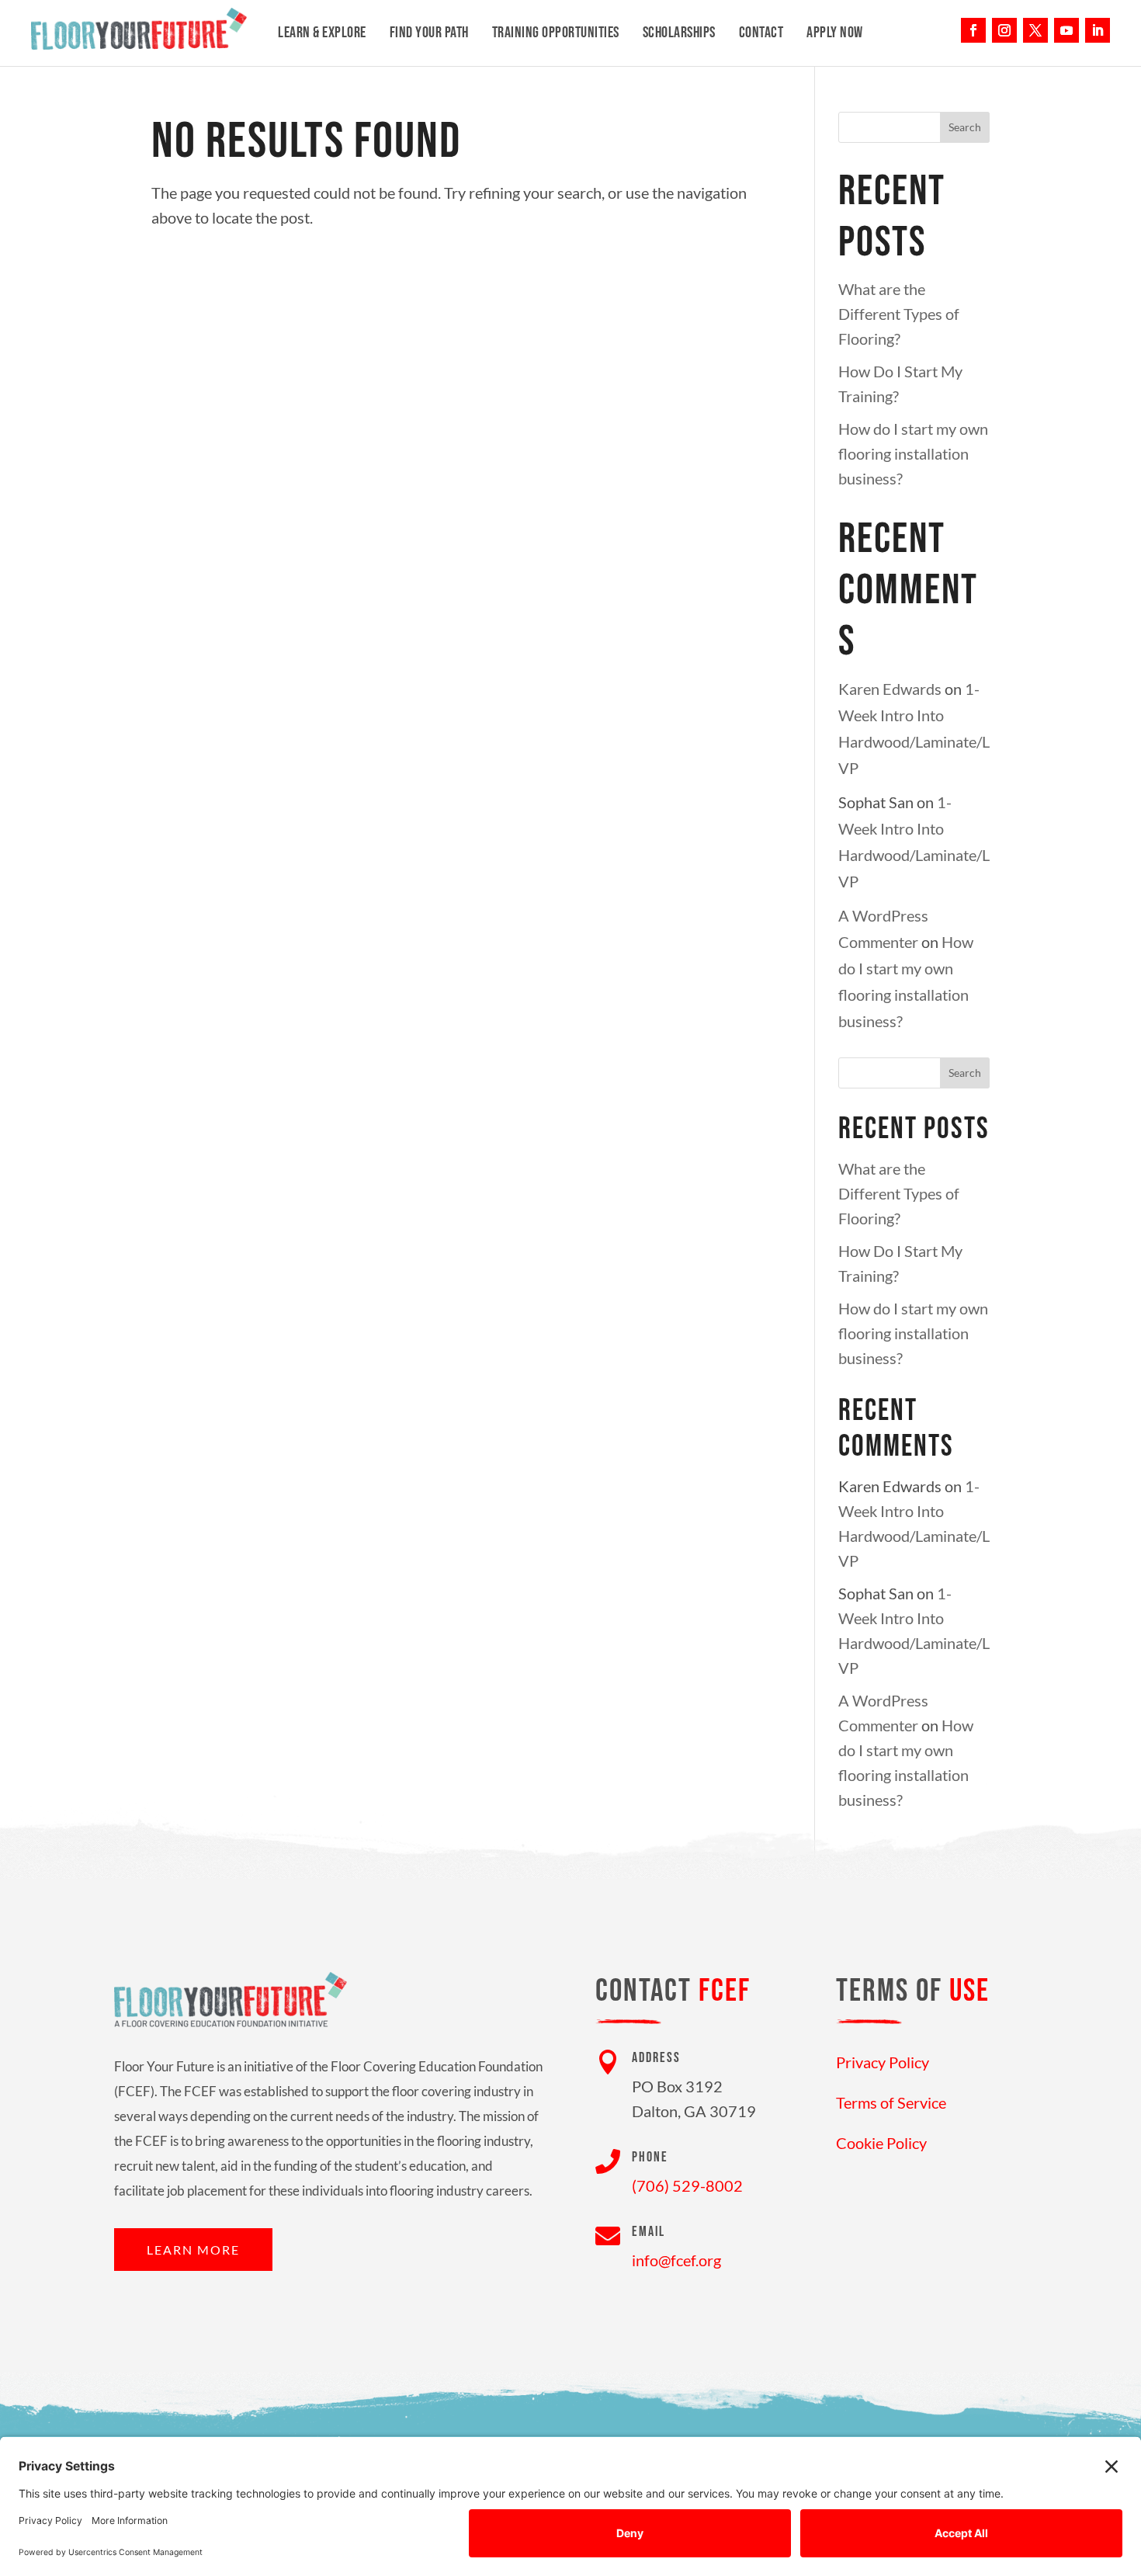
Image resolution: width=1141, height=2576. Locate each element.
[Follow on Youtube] (1066, 30)
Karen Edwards (890, 689)
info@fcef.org (676, 2260)
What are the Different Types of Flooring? (899, 314)
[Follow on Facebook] (973, 30)
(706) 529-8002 (687, 2185)
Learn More (193, 2250)
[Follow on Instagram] (1004, 30)
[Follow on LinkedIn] (1098, 30)
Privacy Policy (883, 2062)
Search (965, 127)
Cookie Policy (881, 2143)
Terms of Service (891, 2102)
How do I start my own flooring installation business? (913, 453)
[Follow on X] (1035, 30)
